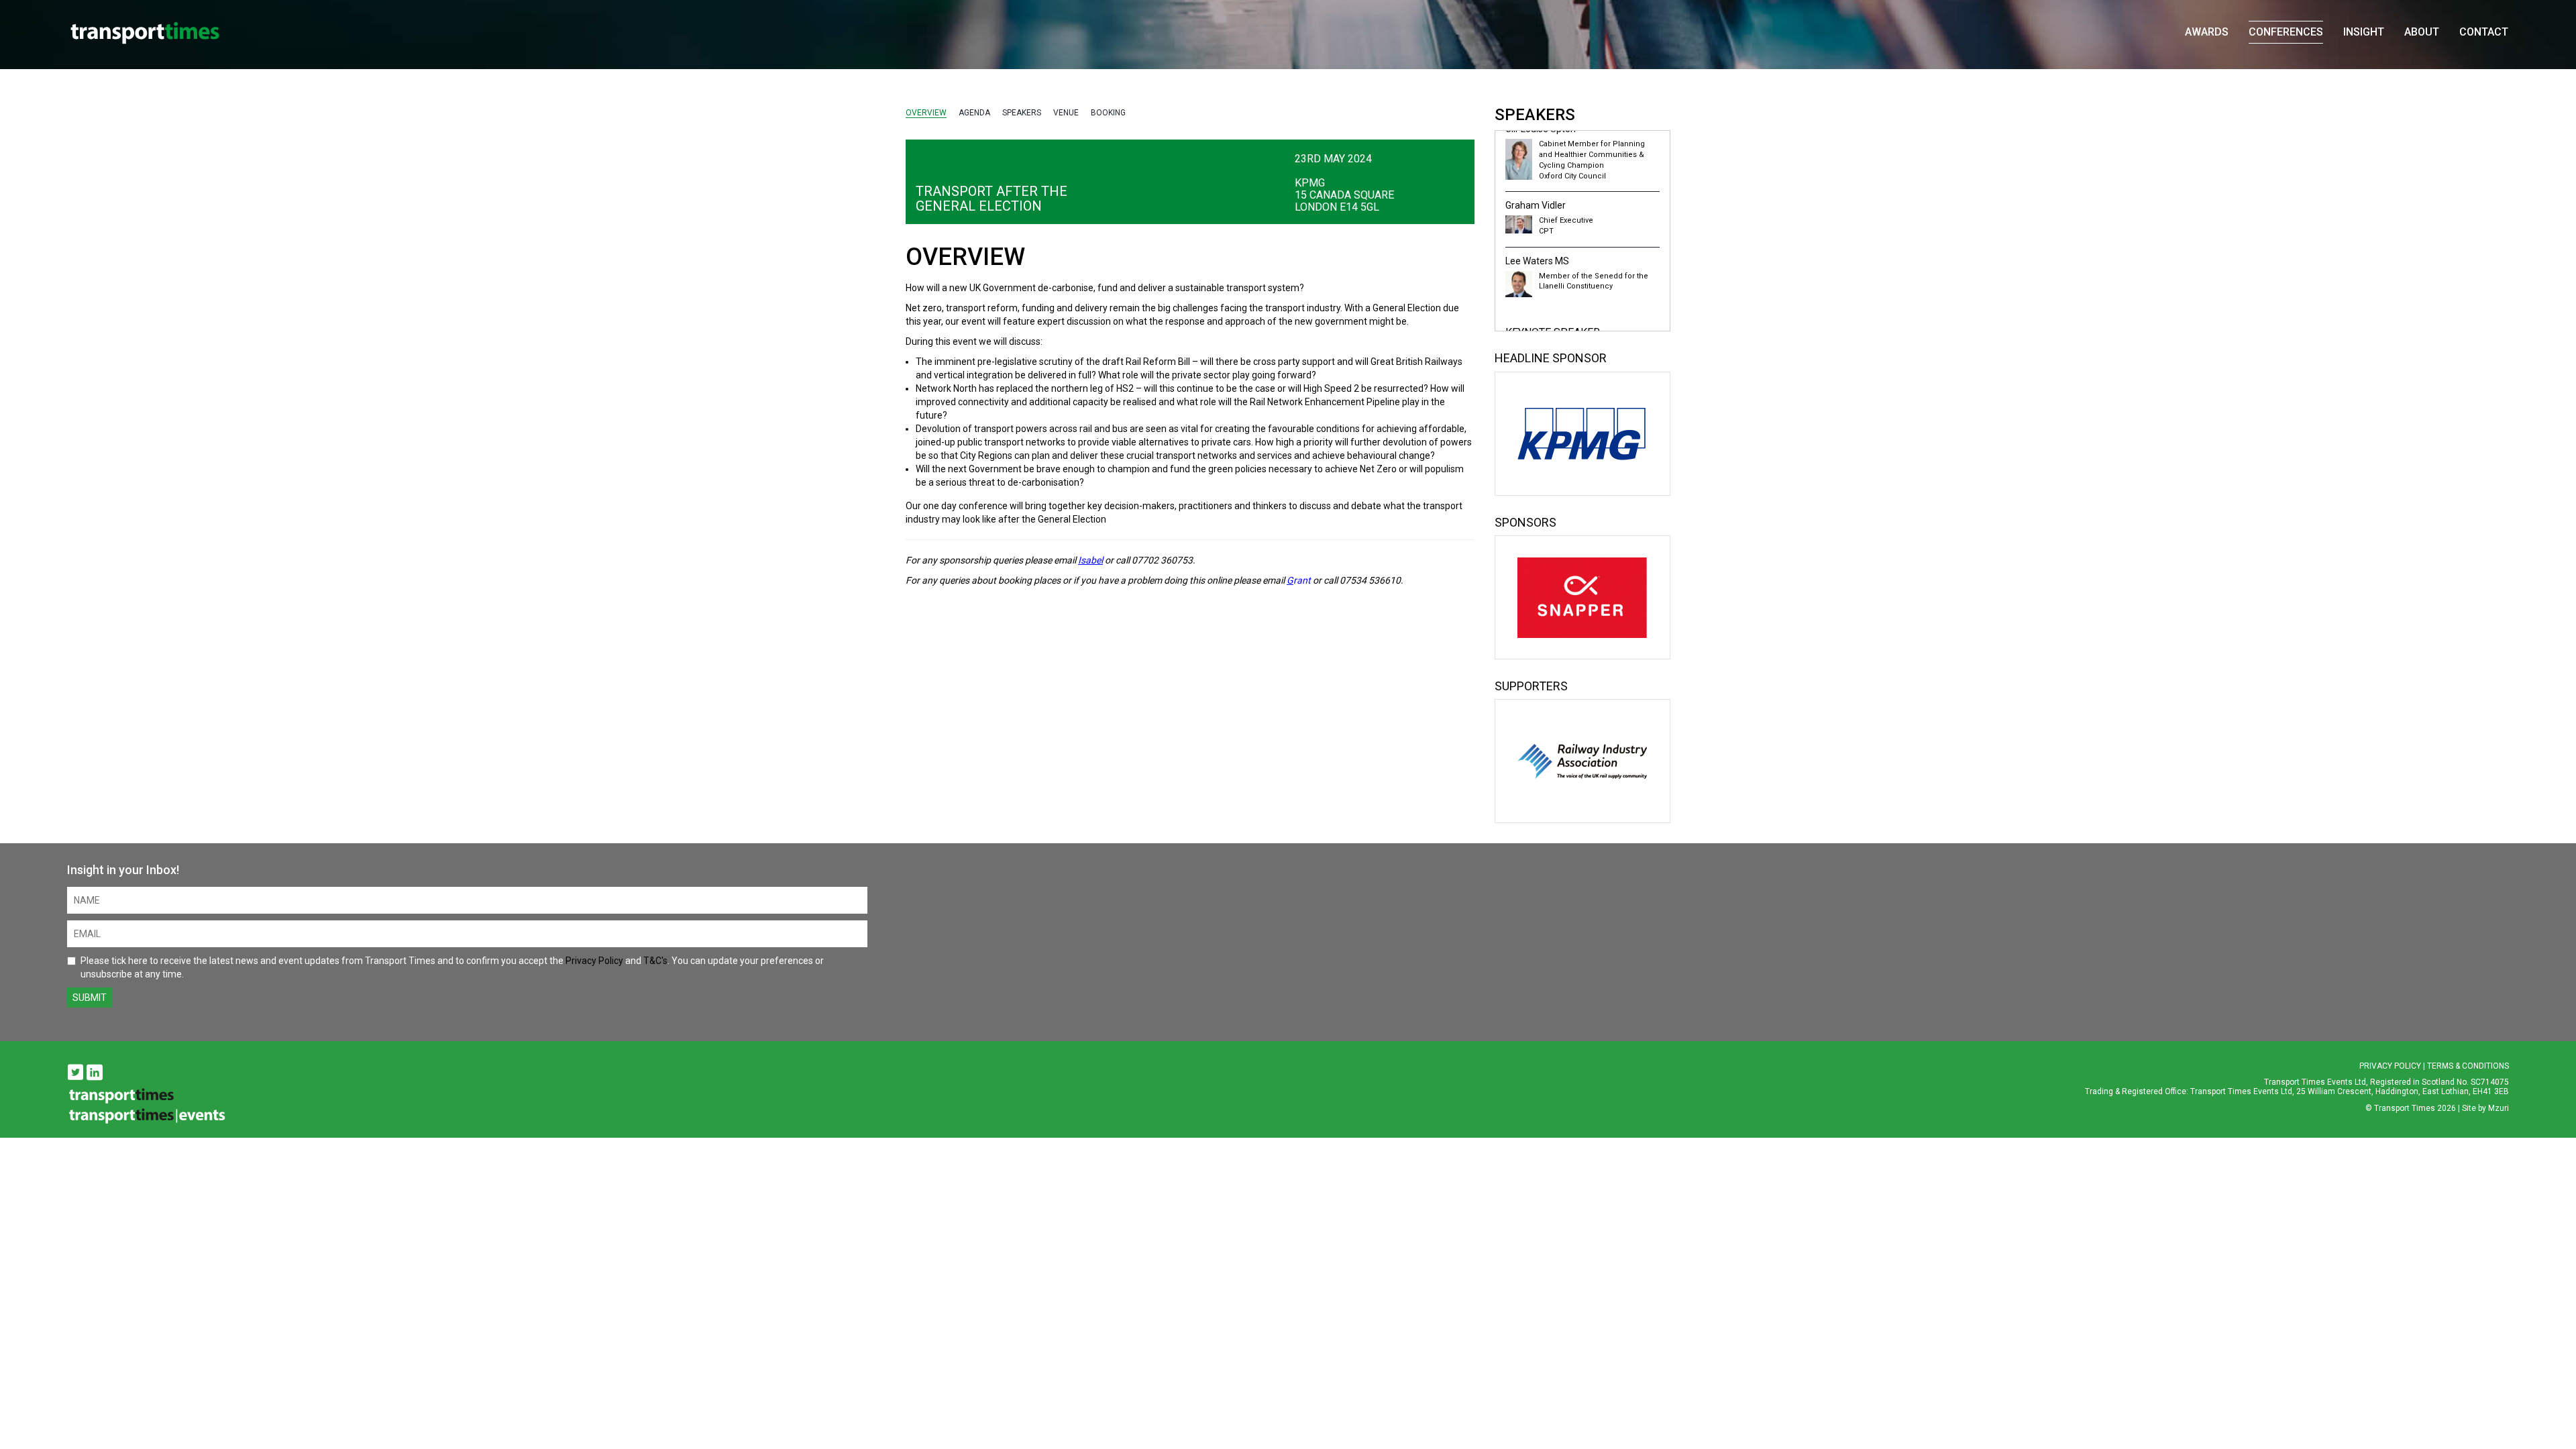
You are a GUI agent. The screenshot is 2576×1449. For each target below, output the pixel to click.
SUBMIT (90, 998)
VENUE (1066, 113)
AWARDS (2207, 32)
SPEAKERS (1022, 113)
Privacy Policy (594, 961)
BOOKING (1108, 113)
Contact (2484, 32)
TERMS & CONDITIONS (2468, 1066)
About (2422, 32)
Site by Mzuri (2485, 1108)
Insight (2364, 32)
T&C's (655, 961)
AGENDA (974, 113)
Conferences (2286, 32)
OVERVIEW (926, 113)
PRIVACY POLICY (2390, 1066)
